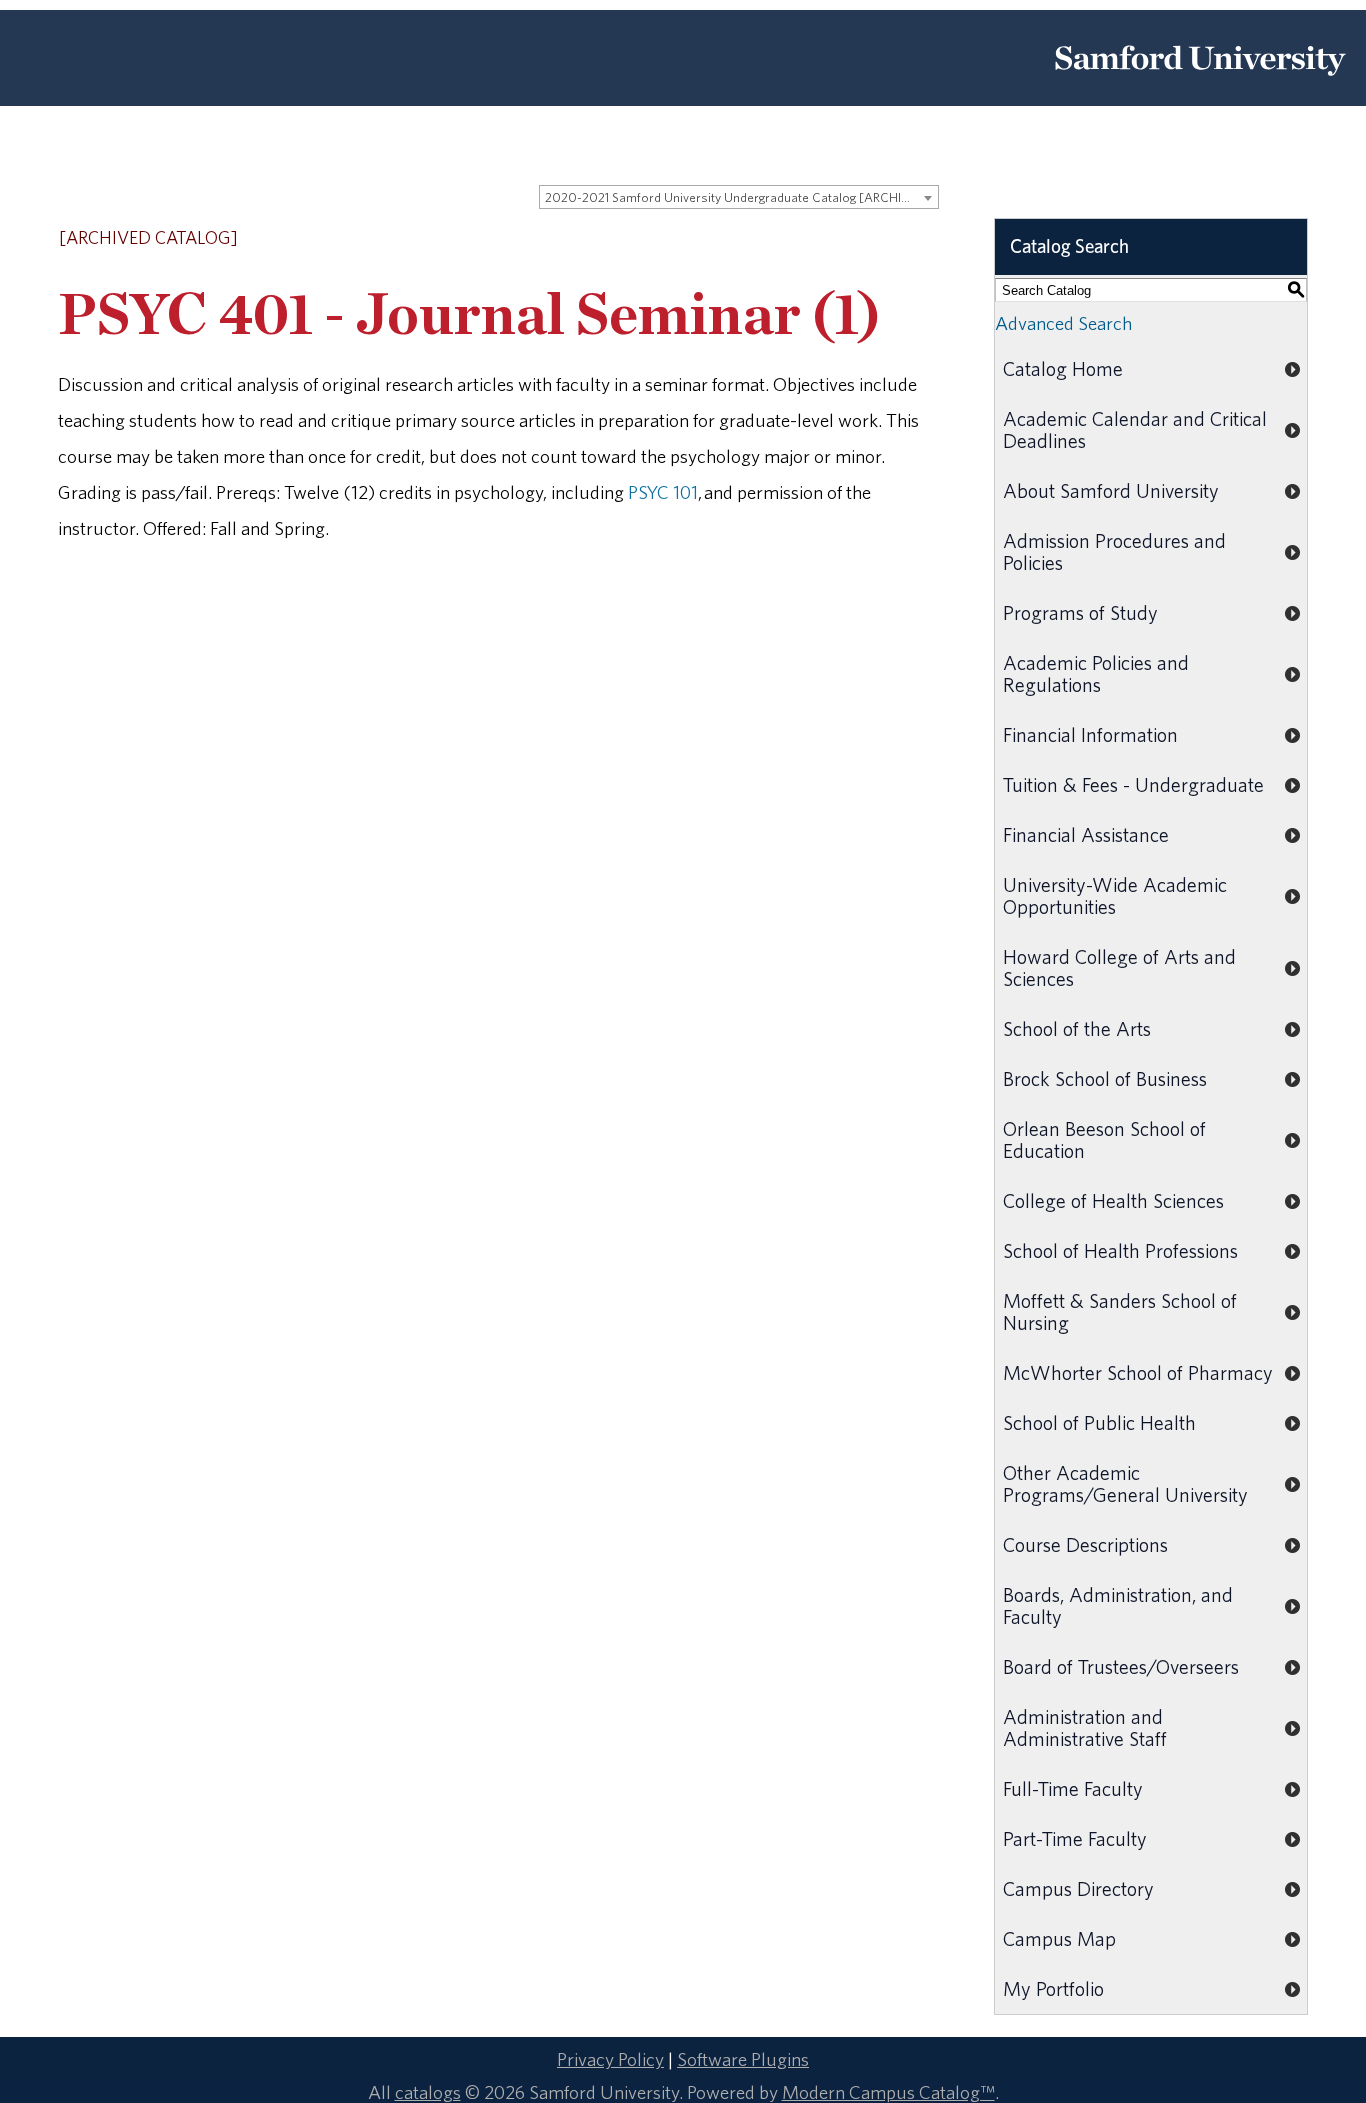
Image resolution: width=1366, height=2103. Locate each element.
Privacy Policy (610, 2059)
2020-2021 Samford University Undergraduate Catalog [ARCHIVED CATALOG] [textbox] (741, 197)
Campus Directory (1078, 1888)
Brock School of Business (1105, 1078)
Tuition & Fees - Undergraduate (1133, 784)
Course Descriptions (1085, 1544)
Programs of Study (1080, 612)
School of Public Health (1099, 1422)
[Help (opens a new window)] (930, 239)
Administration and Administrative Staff (1085, 1727)
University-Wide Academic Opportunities (1115, 895)
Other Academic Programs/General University (1125, 1483)
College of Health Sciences (1113, 1200)
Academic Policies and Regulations (1096, 673)
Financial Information (1090, 734)
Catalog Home (1063, 368)
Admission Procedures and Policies (1114, 551)
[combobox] (739, 197)
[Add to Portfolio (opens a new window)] (852, 239)
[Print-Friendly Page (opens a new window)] (904, 239)
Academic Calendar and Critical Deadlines (1135, 429)
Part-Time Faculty (1075, 1838)
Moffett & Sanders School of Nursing (1120, 1311)
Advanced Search (1063, 323)
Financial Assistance (1086, 834)
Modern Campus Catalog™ (888, 2092)
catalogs (428, 2092)
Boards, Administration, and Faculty (1118, 1605)
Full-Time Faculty (1073, 1788)
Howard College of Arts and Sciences (1119, 967)
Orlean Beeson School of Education (1104, 1139)
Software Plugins (743, 2059)
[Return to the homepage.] (1200, 83)
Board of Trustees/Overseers (1121, 1666)
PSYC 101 (663, 492)
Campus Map (1059, 1938)
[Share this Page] (879, 240)
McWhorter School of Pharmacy (1138, 1372)
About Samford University (1111, 490)
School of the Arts (1077, 1028)
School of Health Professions (1120, 1250)
